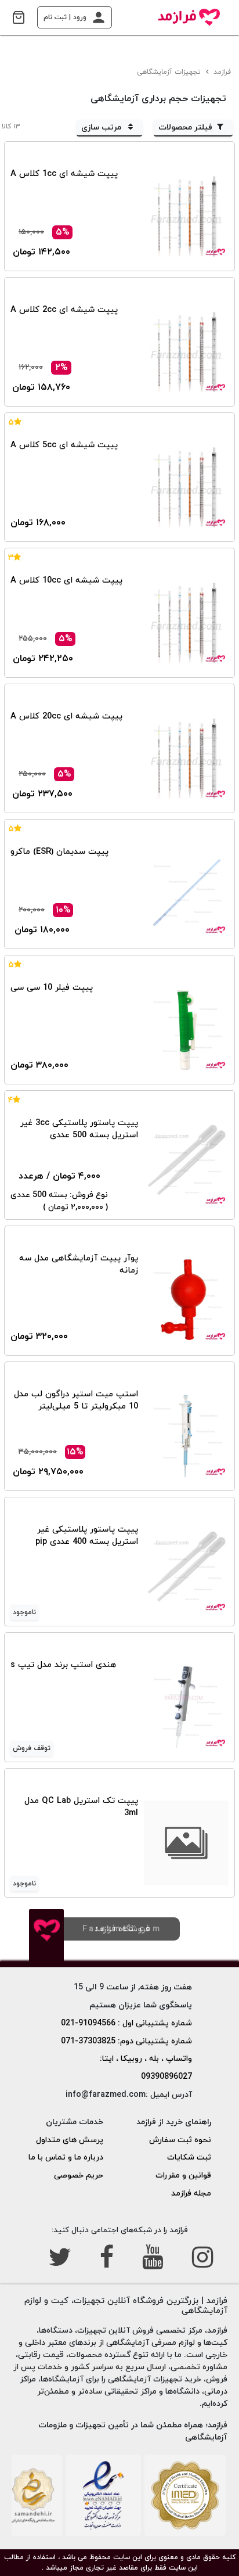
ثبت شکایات (189, 2158)
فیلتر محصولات (185, 127)
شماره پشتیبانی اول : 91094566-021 (126, 2023)
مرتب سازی (102, 127)
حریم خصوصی (79, 2176)
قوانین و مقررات (183, 2176)
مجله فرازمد (191, 2194)
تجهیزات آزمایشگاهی (170, 72)
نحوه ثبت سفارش (180, 2140)
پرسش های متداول (70, 2140)
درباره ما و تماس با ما (66, 2158)
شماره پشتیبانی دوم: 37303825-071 (126, 2041)
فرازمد (223, 72)
